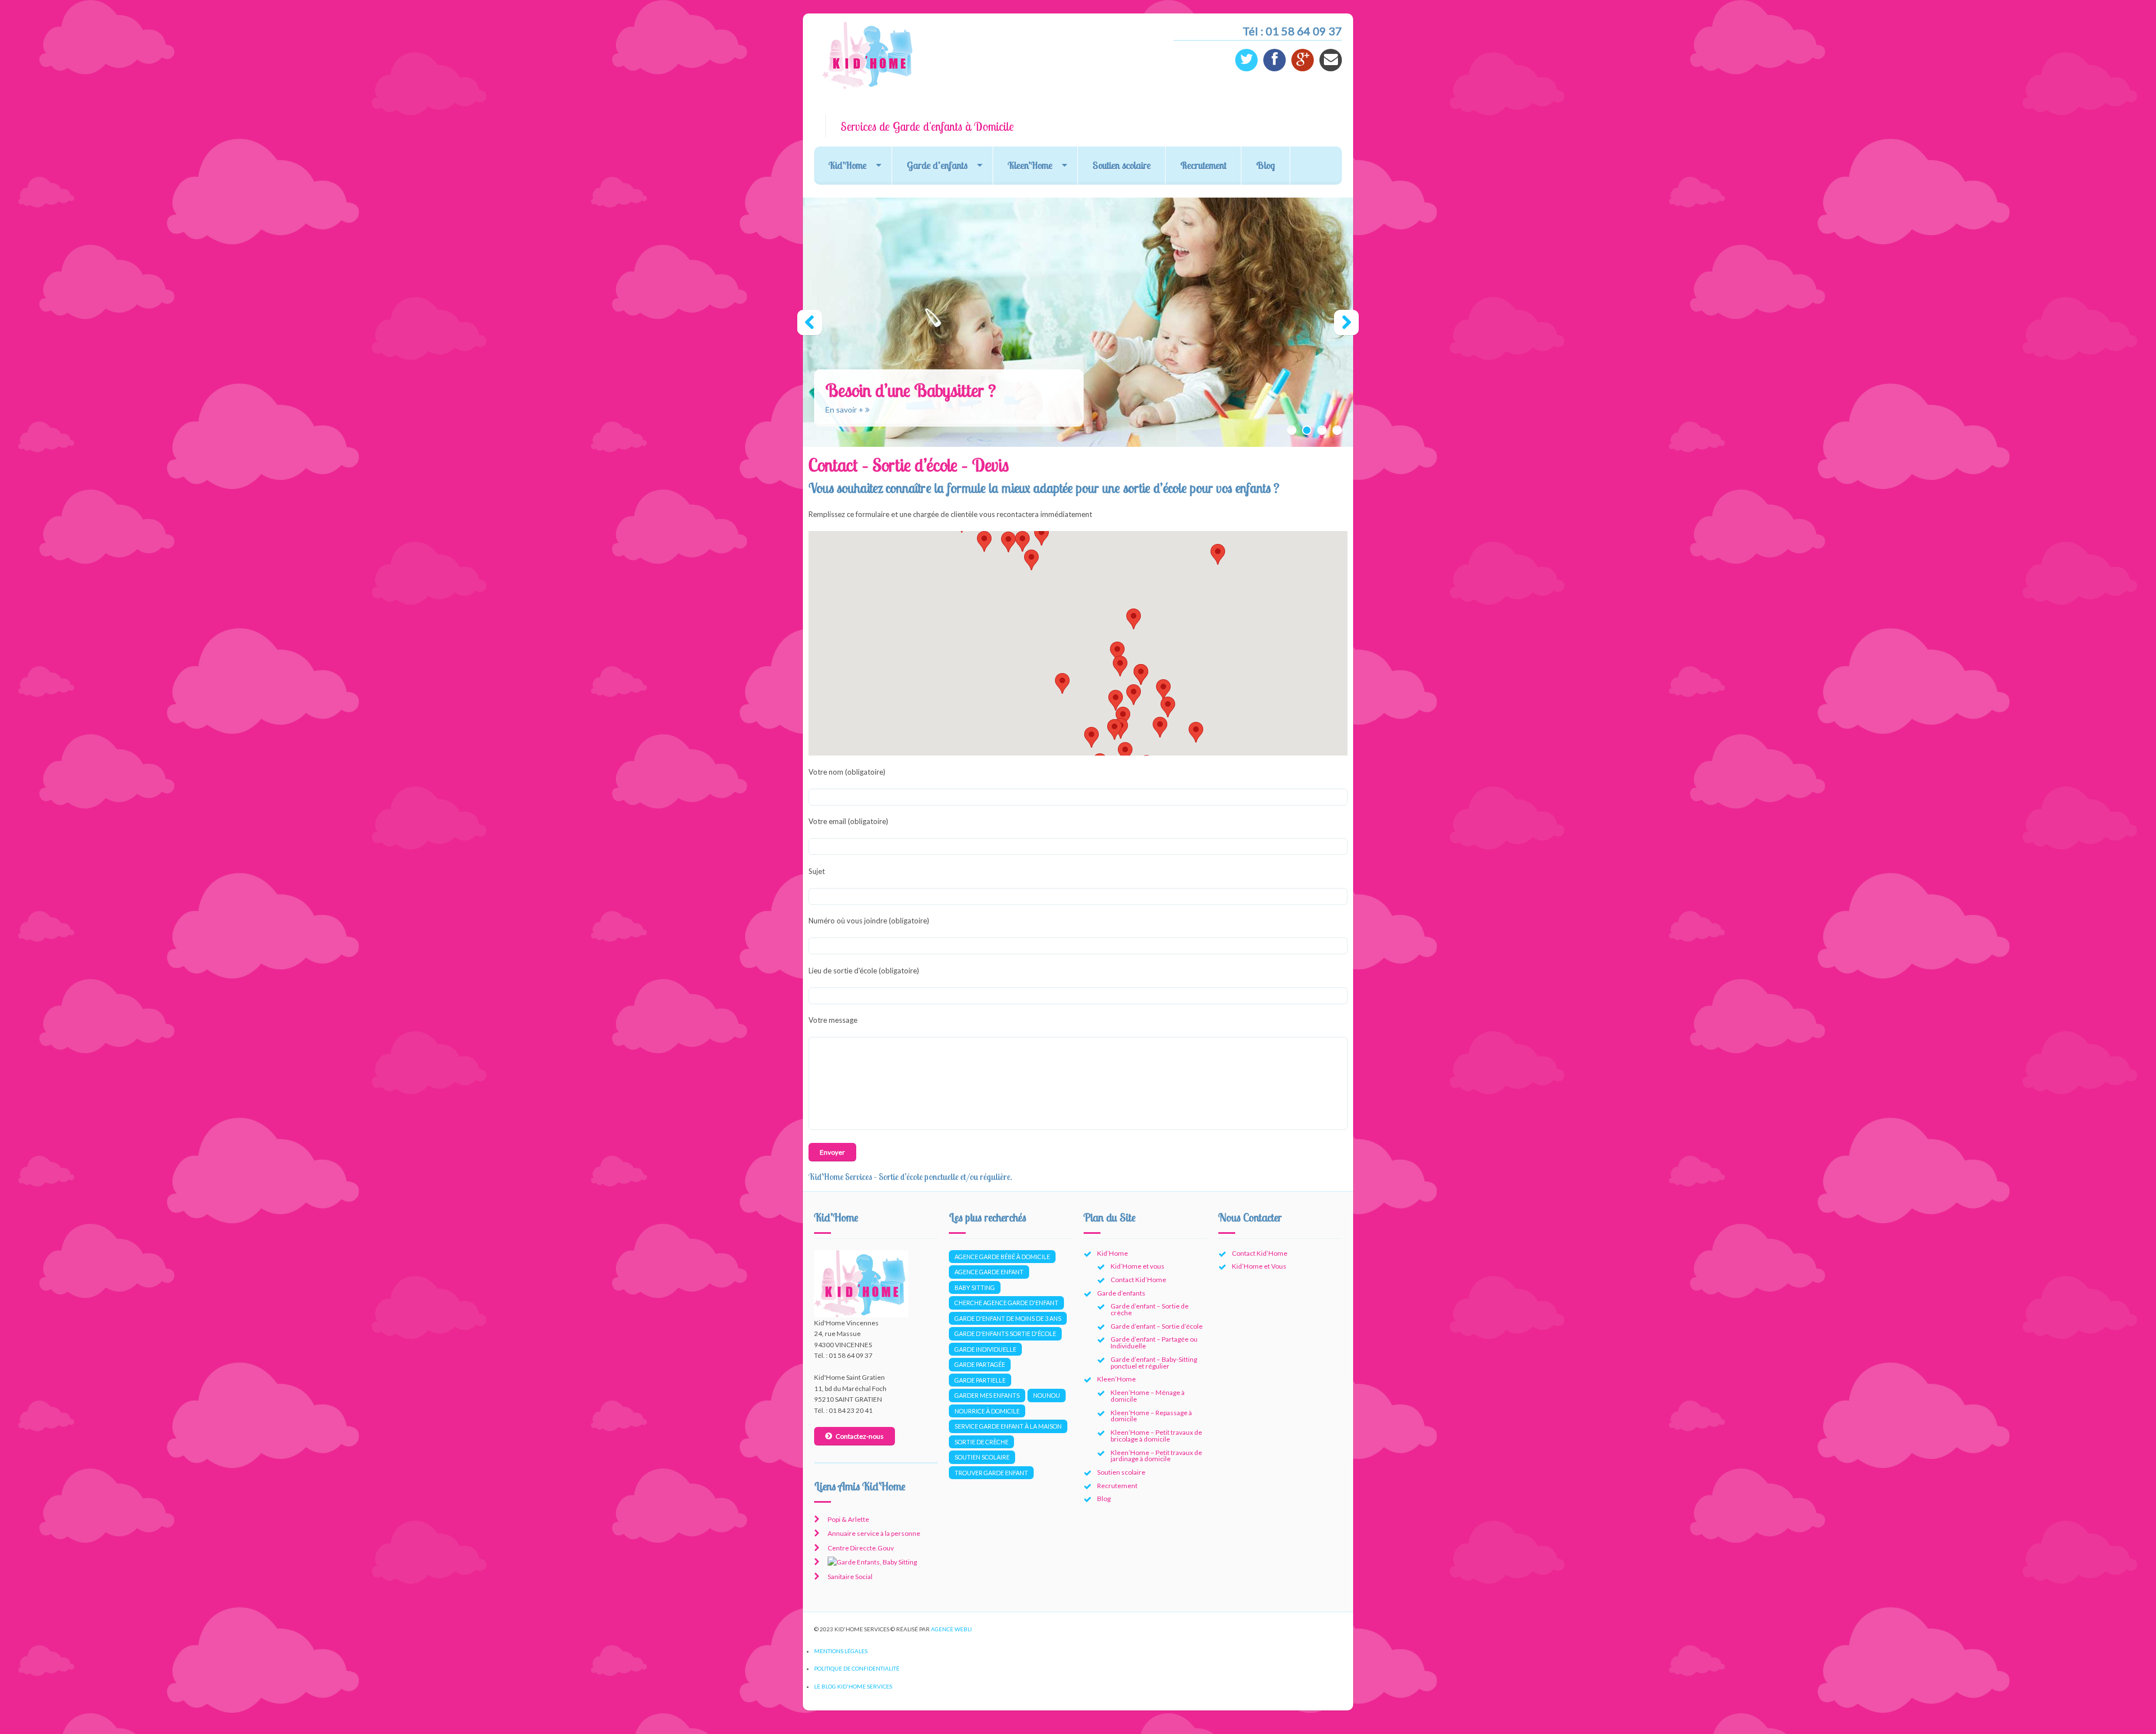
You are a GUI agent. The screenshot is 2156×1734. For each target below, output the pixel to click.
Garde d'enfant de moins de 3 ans (1008, 1318)
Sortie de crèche (981, 1442)
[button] (1134, 695)
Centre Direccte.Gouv (861, 1548)
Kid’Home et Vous (1259, 1266)
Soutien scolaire (1122, 165)
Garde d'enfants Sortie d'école (1005, 1333)
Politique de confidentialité (857, 1668)
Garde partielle (980, 1380)
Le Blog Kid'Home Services (853, 1686)
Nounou (1047, 1395)
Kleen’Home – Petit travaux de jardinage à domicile (1156, 1456)
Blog (1266, 165)
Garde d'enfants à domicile (873, 410)
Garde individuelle (985, 1349)
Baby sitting (975, 1287)
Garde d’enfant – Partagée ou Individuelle (1154, 1342)
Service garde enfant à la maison (1008, 1426)
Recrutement (1203, 165)
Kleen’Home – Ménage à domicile (1148, 1396)
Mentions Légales (841, 1651)
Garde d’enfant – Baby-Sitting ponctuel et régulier (1154, 1363)
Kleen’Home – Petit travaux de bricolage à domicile (1156, 1436)
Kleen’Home (1030, 165)
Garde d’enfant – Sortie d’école (1157, 1326)
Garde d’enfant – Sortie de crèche (1150, 1309)
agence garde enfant (989, 1272)
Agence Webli (951, 1629)
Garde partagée (980, 1364)
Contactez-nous (860, 1436)
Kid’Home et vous (1138, 1266)
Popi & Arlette (848, 1519)
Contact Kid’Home (1138, 1280)
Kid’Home (848, 165)
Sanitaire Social (850, 1577)
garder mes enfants (987, 1395)
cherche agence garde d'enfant (1006, 1303)
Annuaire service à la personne (874, 1533)
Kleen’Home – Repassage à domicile (1151, 1416)
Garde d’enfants (937, 165)
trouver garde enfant (991, 1473)
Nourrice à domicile (987, 1411)
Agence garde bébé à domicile (1002, 1257)
